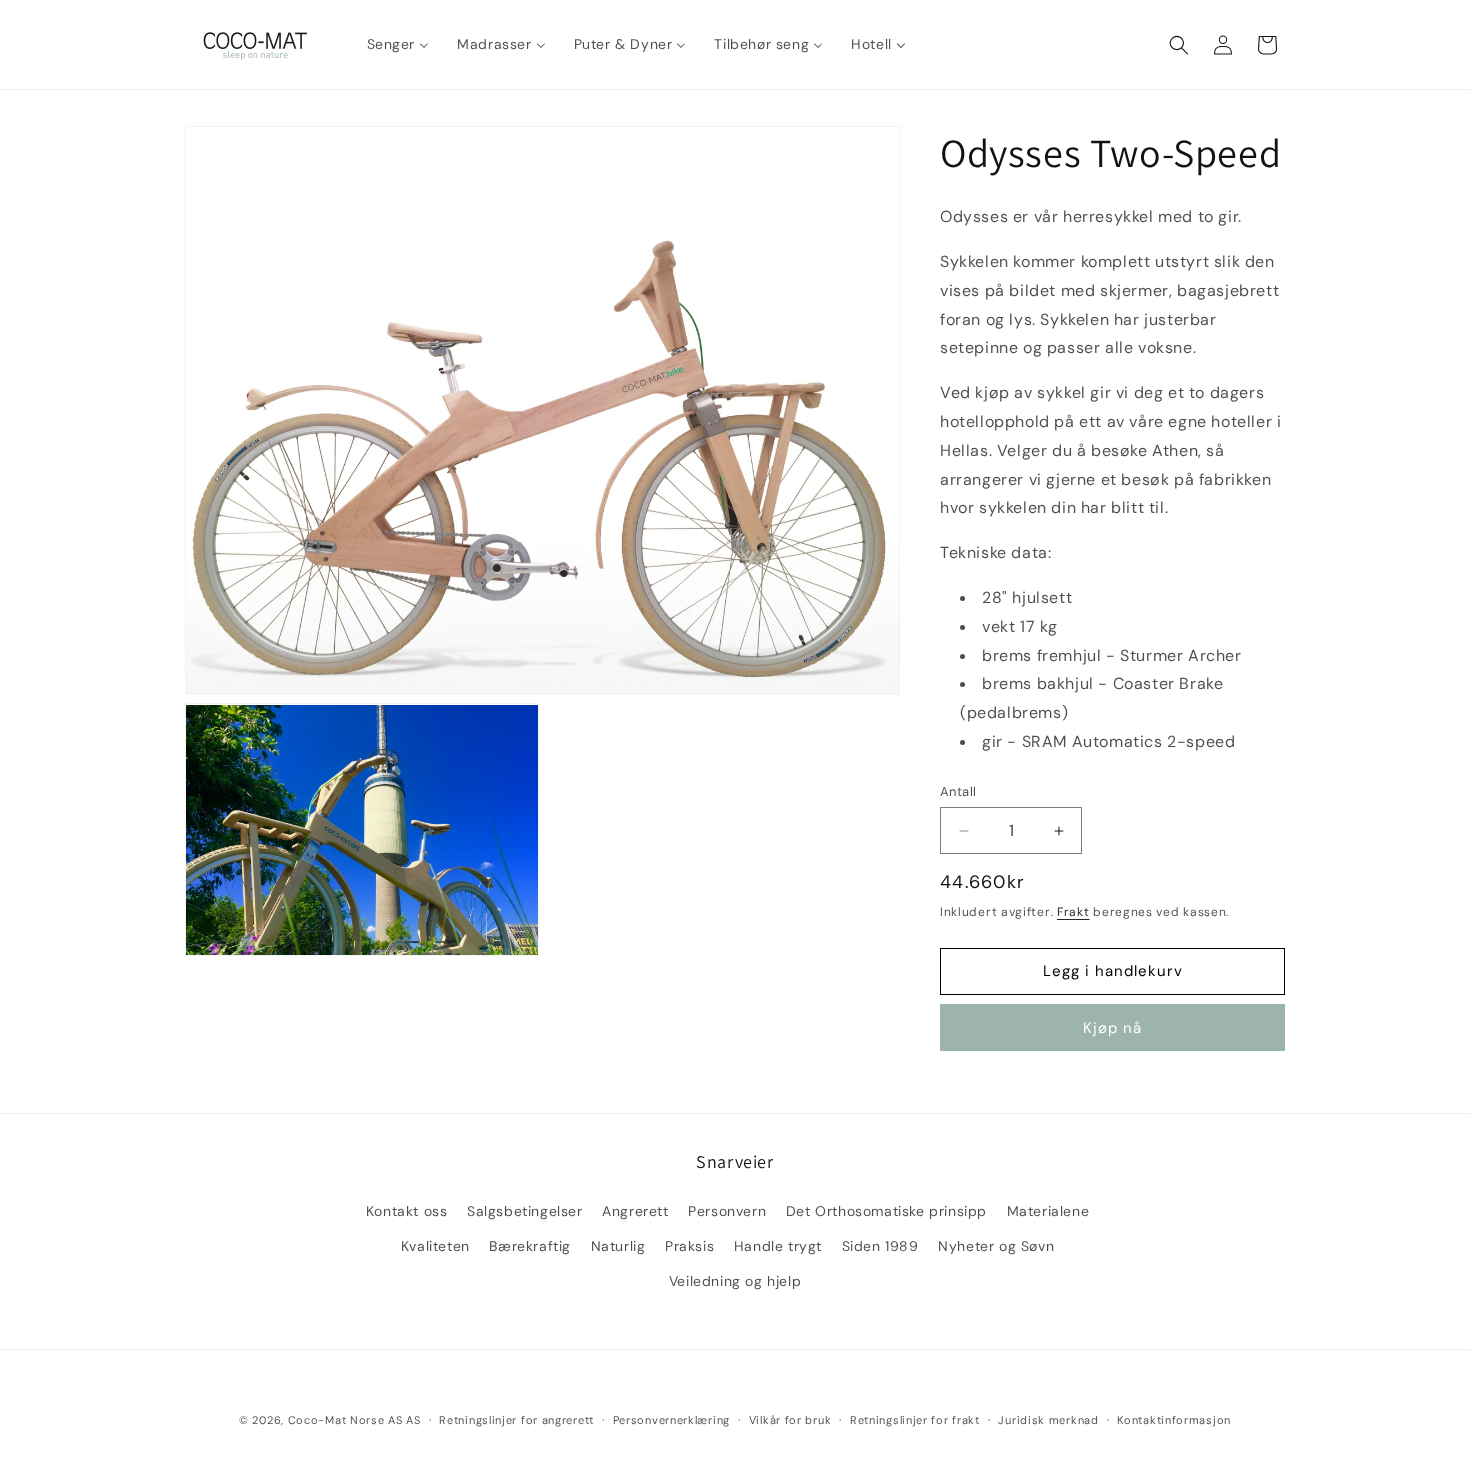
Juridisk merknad (1048, 1419)
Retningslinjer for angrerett (516, 1419)
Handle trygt (778, 1245)
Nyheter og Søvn (996, 1245)
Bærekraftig (530, 1245)
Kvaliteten (435, 1245)
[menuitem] (398, 44)
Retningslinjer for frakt (915, 1419)
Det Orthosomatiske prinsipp (886, 1210)
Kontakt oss (407, 1210)
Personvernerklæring (671, 1419)
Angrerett (635, 1210)
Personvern (727, 1210)
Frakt (1073, 912)
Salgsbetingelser (525, 1210)
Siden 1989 (880, 1245)
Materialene (1048, 1210)
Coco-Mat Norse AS (345, 1420)
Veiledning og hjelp (735, 1280)
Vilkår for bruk (790, 1419)
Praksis (689, 1245)
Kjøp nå (1112, 1028)
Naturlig (618, 1245)
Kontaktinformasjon (1174, 1419)
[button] (1179, 45)
